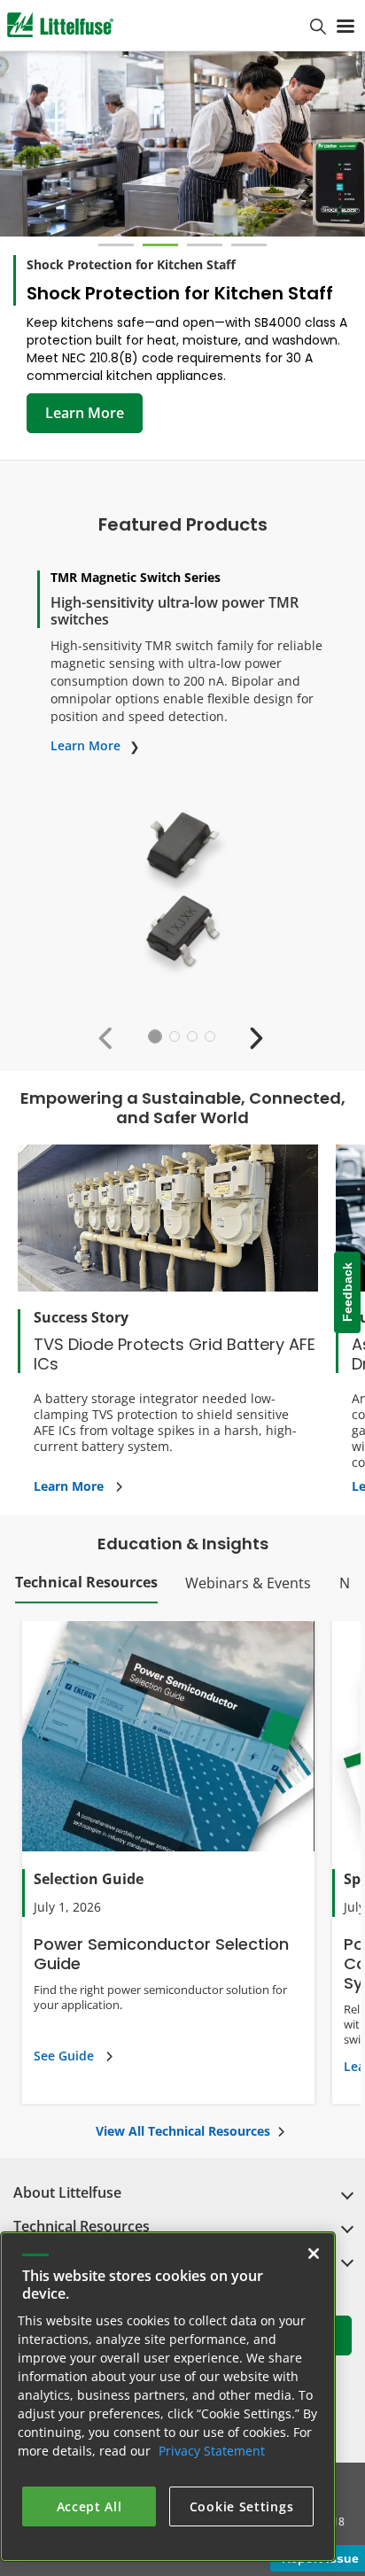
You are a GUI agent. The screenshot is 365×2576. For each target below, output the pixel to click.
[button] (109, 1037)
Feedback (347, 1293)
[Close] (314, 2254)
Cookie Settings (242, 2506)
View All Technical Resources (183, 2131)
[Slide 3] (205, 245)
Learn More (85, 413)
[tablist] (182, 1587)
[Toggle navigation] (346, 25)
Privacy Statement (212, 2451)
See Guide (64, 2056)
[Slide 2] (160, 245)
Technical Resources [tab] (86, 1582)
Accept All (89, 2506)
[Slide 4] (249, 245)
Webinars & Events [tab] (248, 1583)
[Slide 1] (116, 245)
